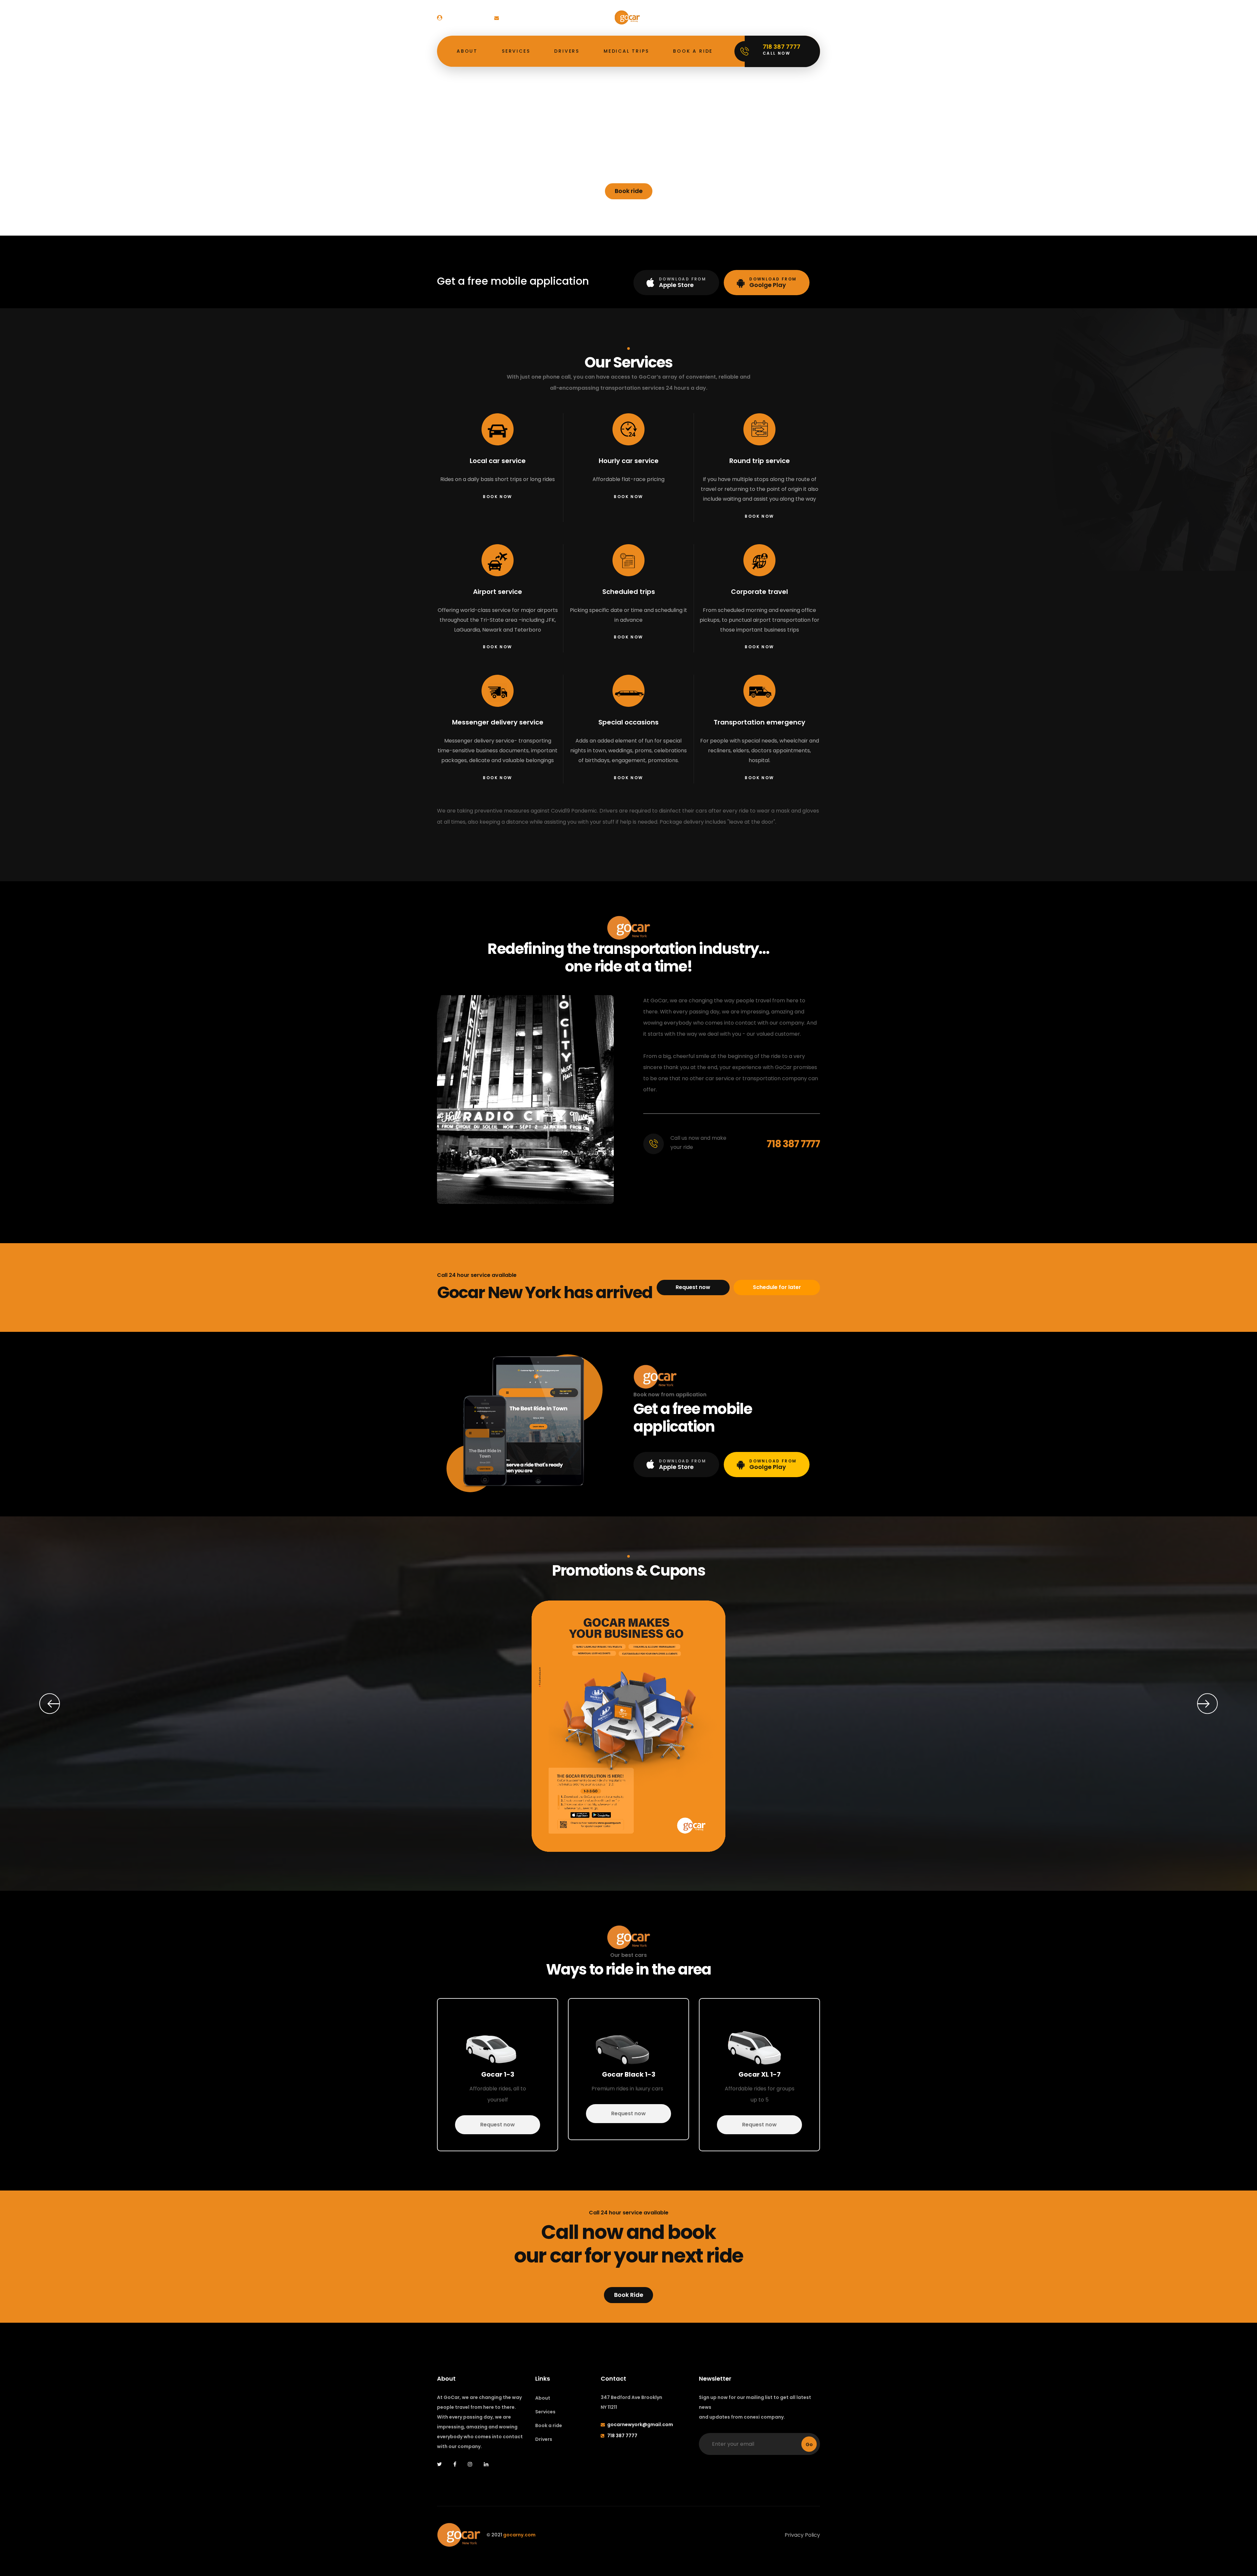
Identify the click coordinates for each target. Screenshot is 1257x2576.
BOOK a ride (693, 51)
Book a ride (549, 2425)
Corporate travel (759, 592)
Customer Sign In (465, 18)
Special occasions (628, 722)
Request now (693, 1287)
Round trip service (760, 461)
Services (516, 51)
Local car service (498, 461)
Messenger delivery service (498, 722)
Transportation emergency (759, 722)
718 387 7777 (793, 1144)
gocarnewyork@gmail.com (534, 18)
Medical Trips (626, 51)
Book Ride (629, 2295)
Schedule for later (777, 1287)
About (467, 51)
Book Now (497, 497)
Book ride (629, 191)
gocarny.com (519, 2535)
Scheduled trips (629, 592)
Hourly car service (629, 461)
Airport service (498, 592)
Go (809, 2444)
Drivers (567, 51)
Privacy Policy (802, 2535)
